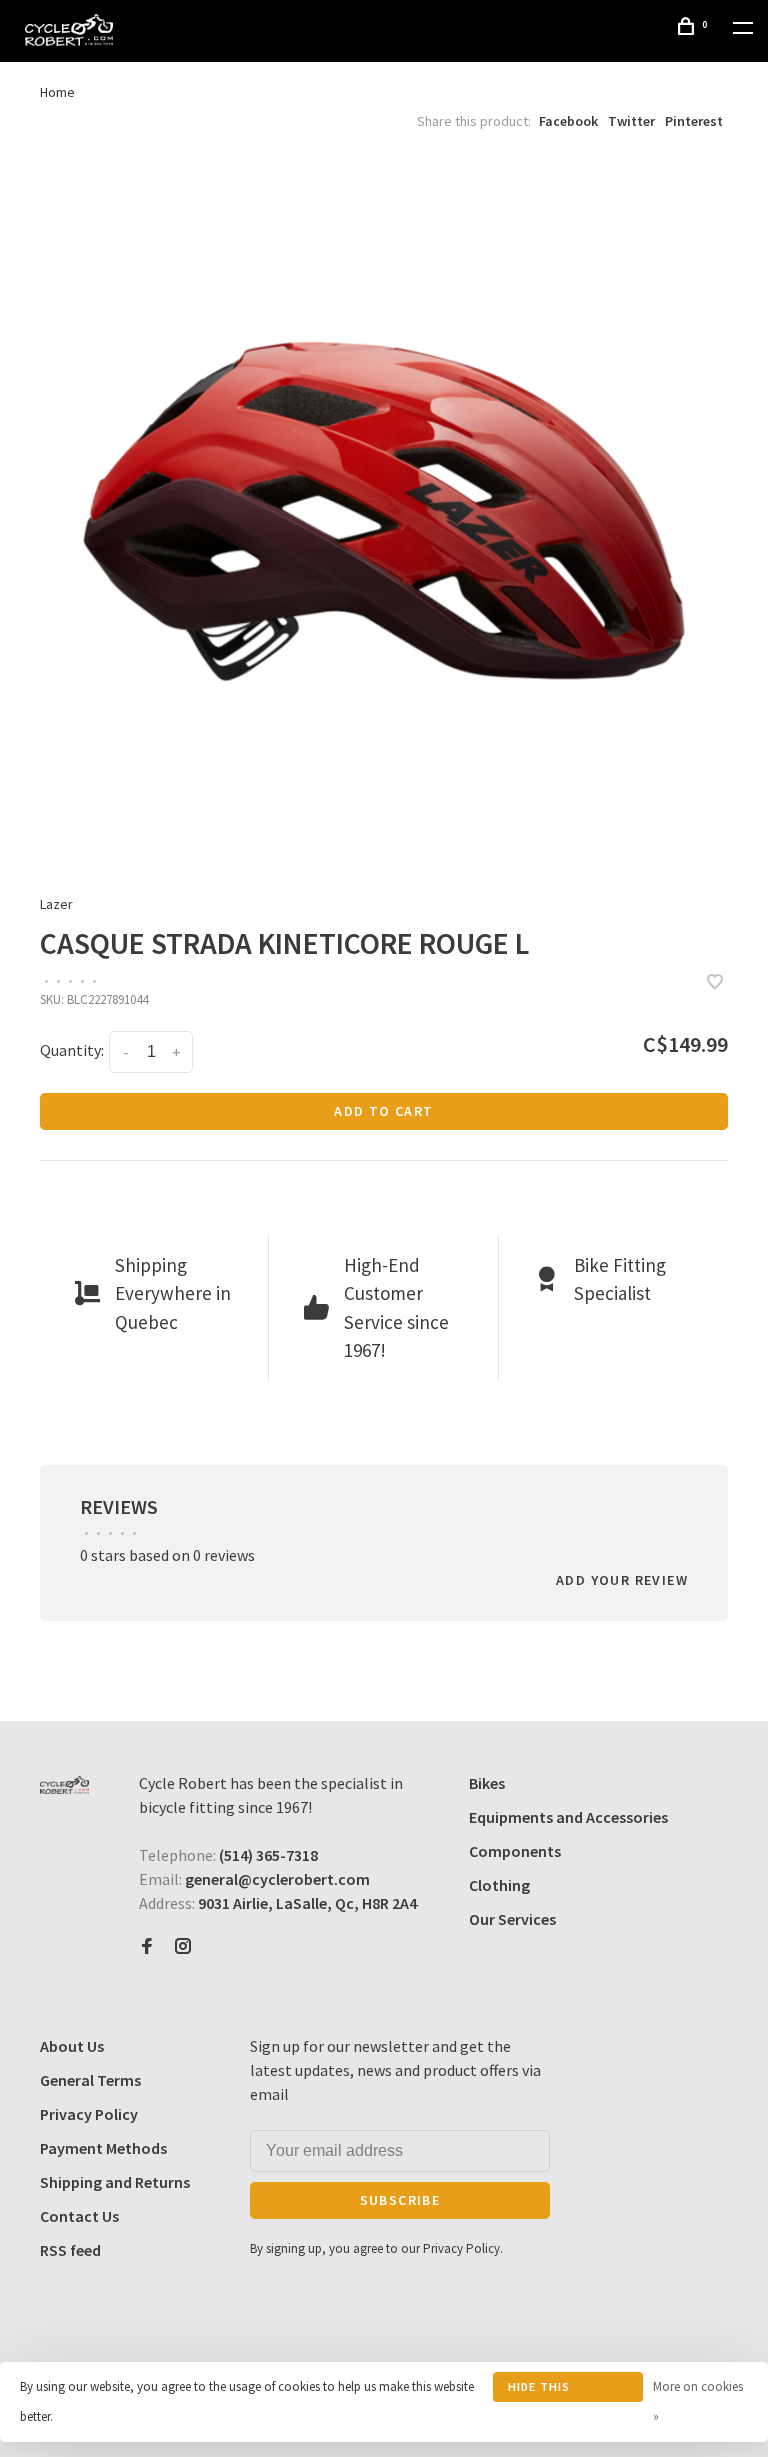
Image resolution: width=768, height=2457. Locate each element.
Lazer (56, 904)
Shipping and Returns (115, 2182)
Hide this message (539, 2390)
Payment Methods (103, 2148)
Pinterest (694, 121)
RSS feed (70, 2250)
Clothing (499, 1885)
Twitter (631, 121)
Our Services (512, 1919)
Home (57, 92)
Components (515, 1851)
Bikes (487, 1783)
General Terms (90, 2080)
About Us (72, 2046)
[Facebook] (147, 1947)
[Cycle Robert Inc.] (64, 1785)
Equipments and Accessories (568, 1817)
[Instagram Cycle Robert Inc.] (183, 1947)
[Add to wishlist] (715, 983)
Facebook (568, 121)
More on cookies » (698, 2401)
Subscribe (400, 2200)
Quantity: (72, 1050)
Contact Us (79, 2216)
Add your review (622, 1580)
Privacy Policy (89, 2114)
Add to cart (383, 1111)
